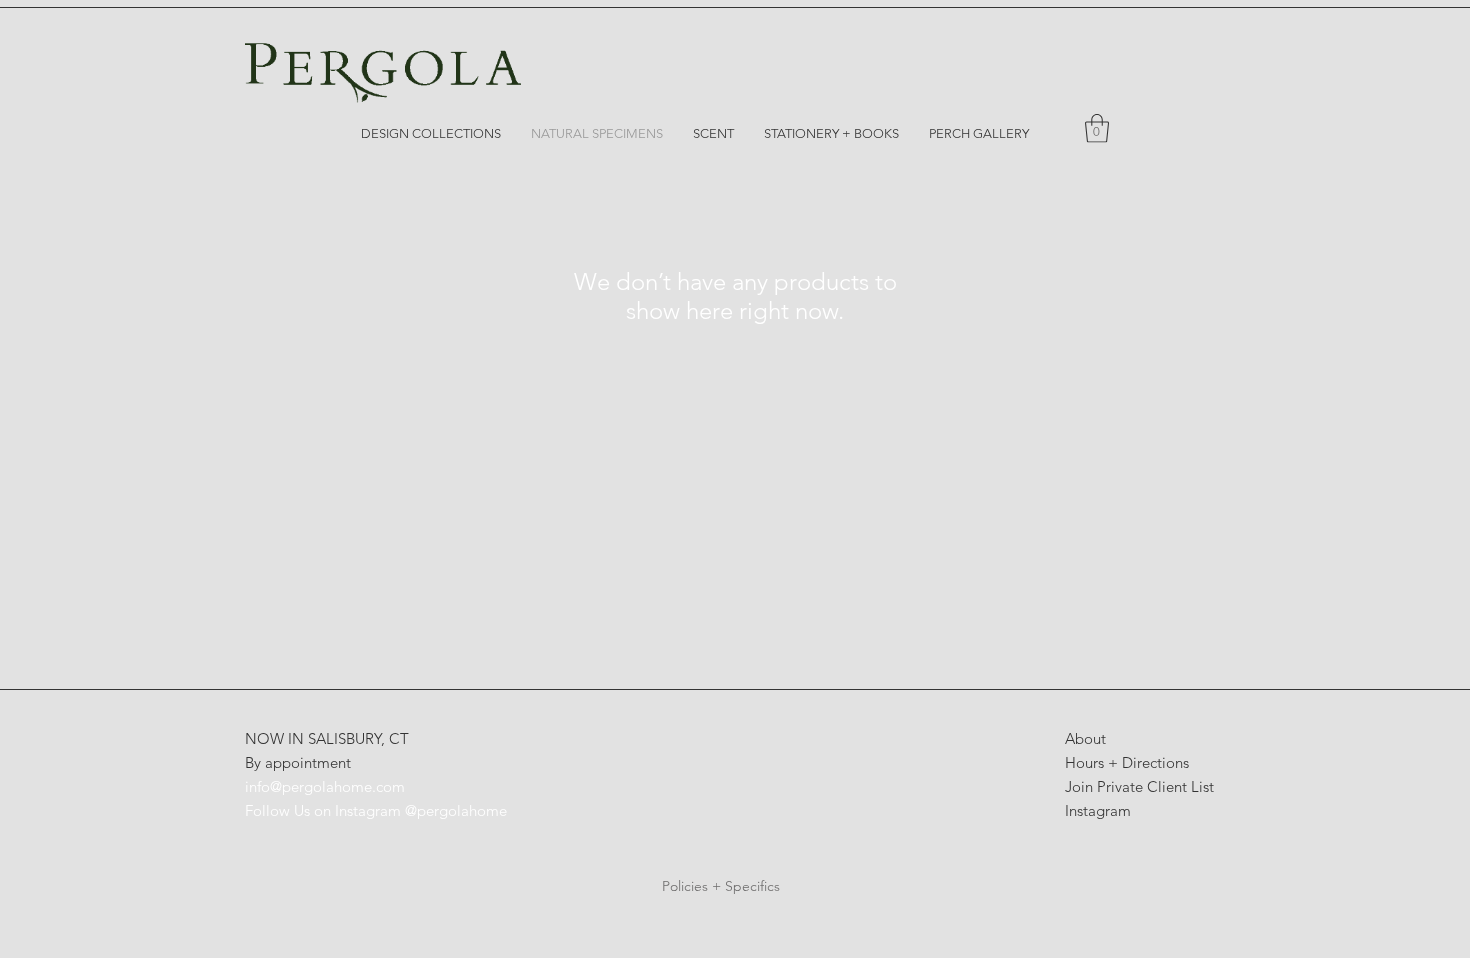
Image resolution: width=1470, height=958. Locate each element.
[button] (1097, 128)
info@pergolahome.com (325, 786)
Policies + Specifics (721, 886)
